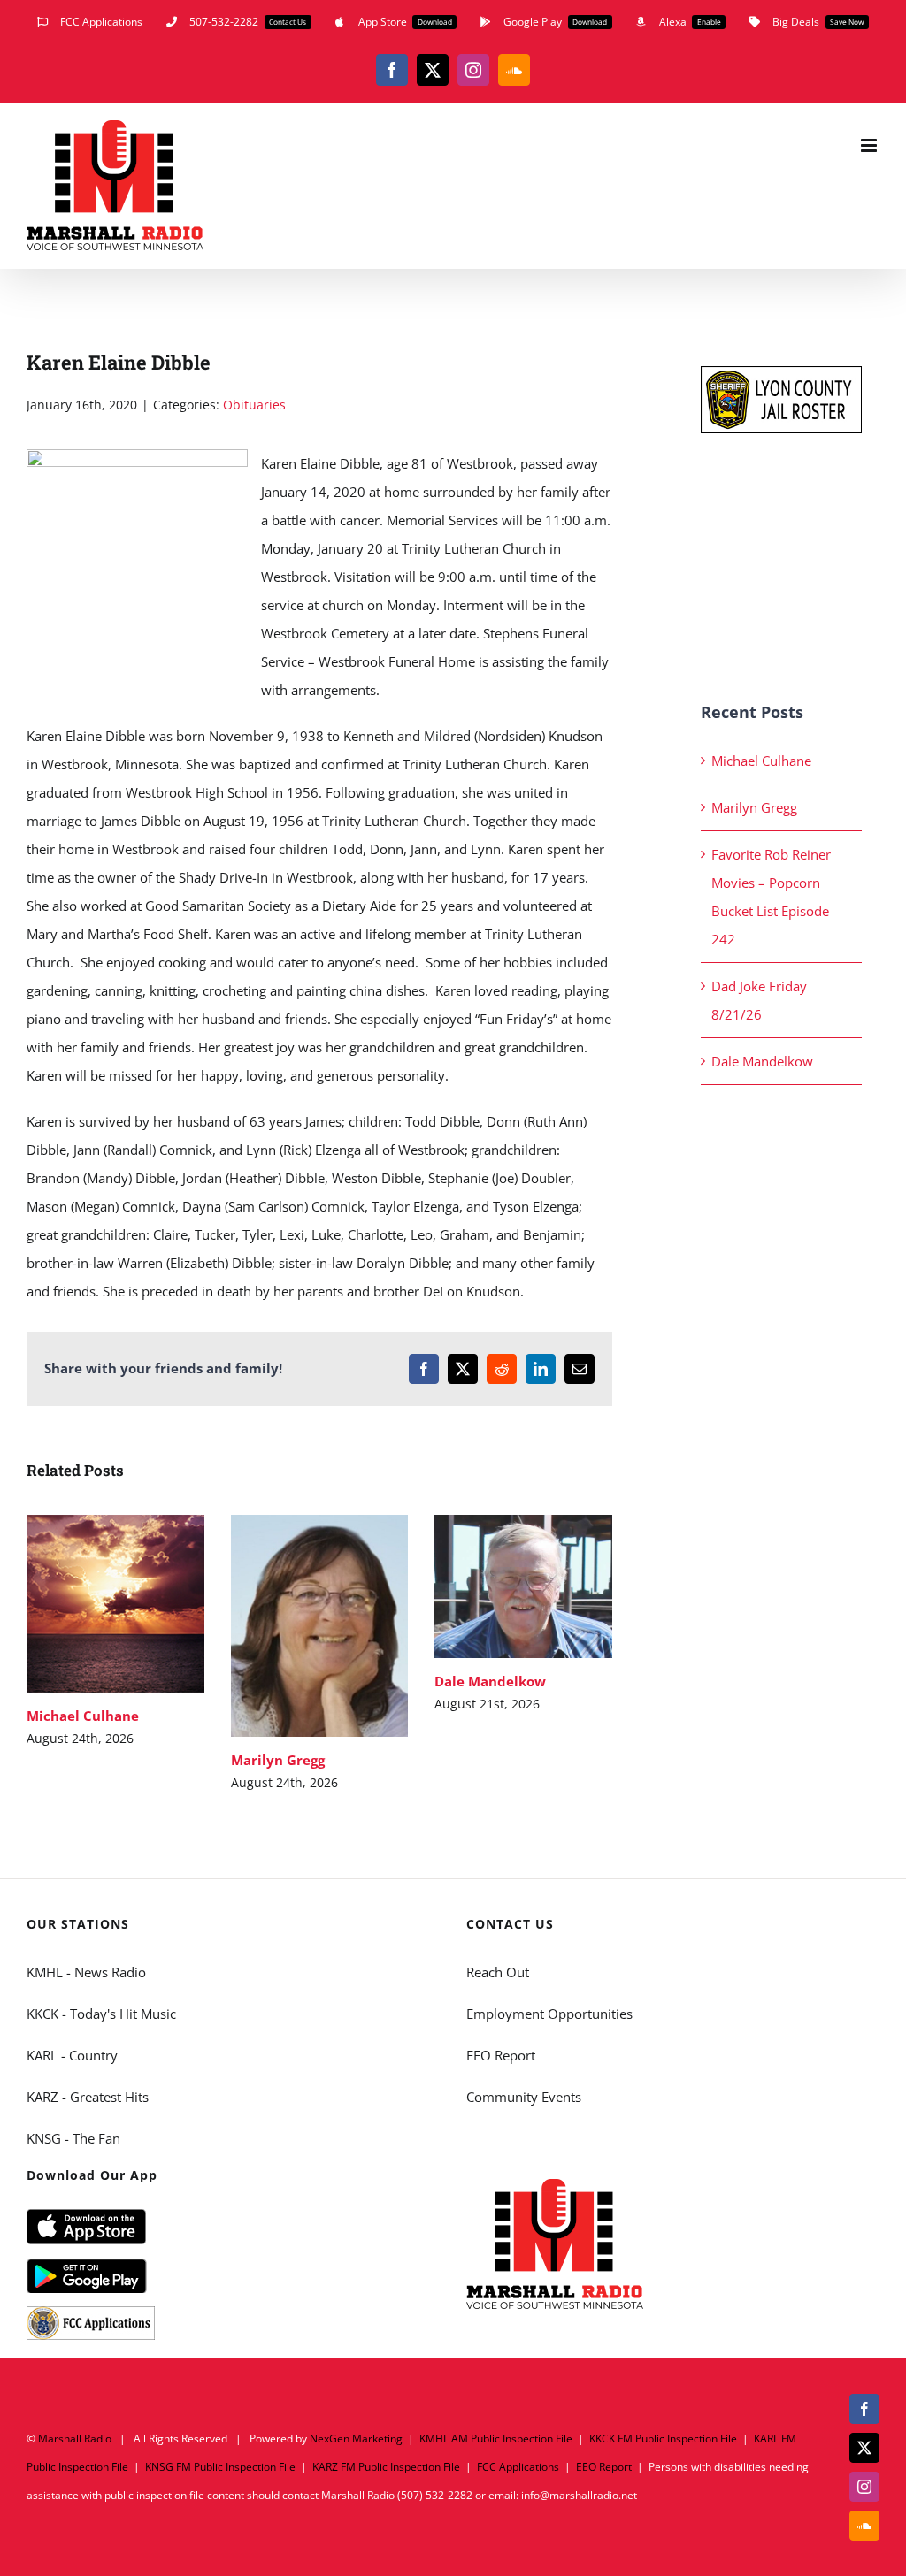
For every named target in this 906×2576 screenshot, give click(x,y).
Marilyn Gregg (293, 1626)
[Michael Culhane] (115, 1604)
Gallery (141, 1604)
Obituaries (254, 405)
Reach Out (498, 1972)
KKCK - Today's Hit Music (101, 2014)
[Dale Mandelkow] (523, 1586)
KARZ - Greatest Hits (88, 2097)
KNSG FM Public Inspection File (220, 2467)
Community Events (524, 2097)
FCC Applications (518, 2467)
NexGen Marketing (356, 2438)
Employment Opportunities (549, 2014)
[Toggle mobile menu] (870, 145)
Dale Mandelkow (498, 1587)
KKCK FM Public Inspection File (663, 2438)
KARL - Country (72, 2055)
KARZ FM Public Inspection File (386, 2467)
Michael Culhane (90, 1604)
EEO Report (501, 2055)
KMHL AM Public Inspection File (496, 2438)
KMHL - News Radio (86, 1972)
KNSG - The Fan (73, 2138)
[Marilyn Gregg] (320, 1626)
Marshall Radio (75, 2438)
